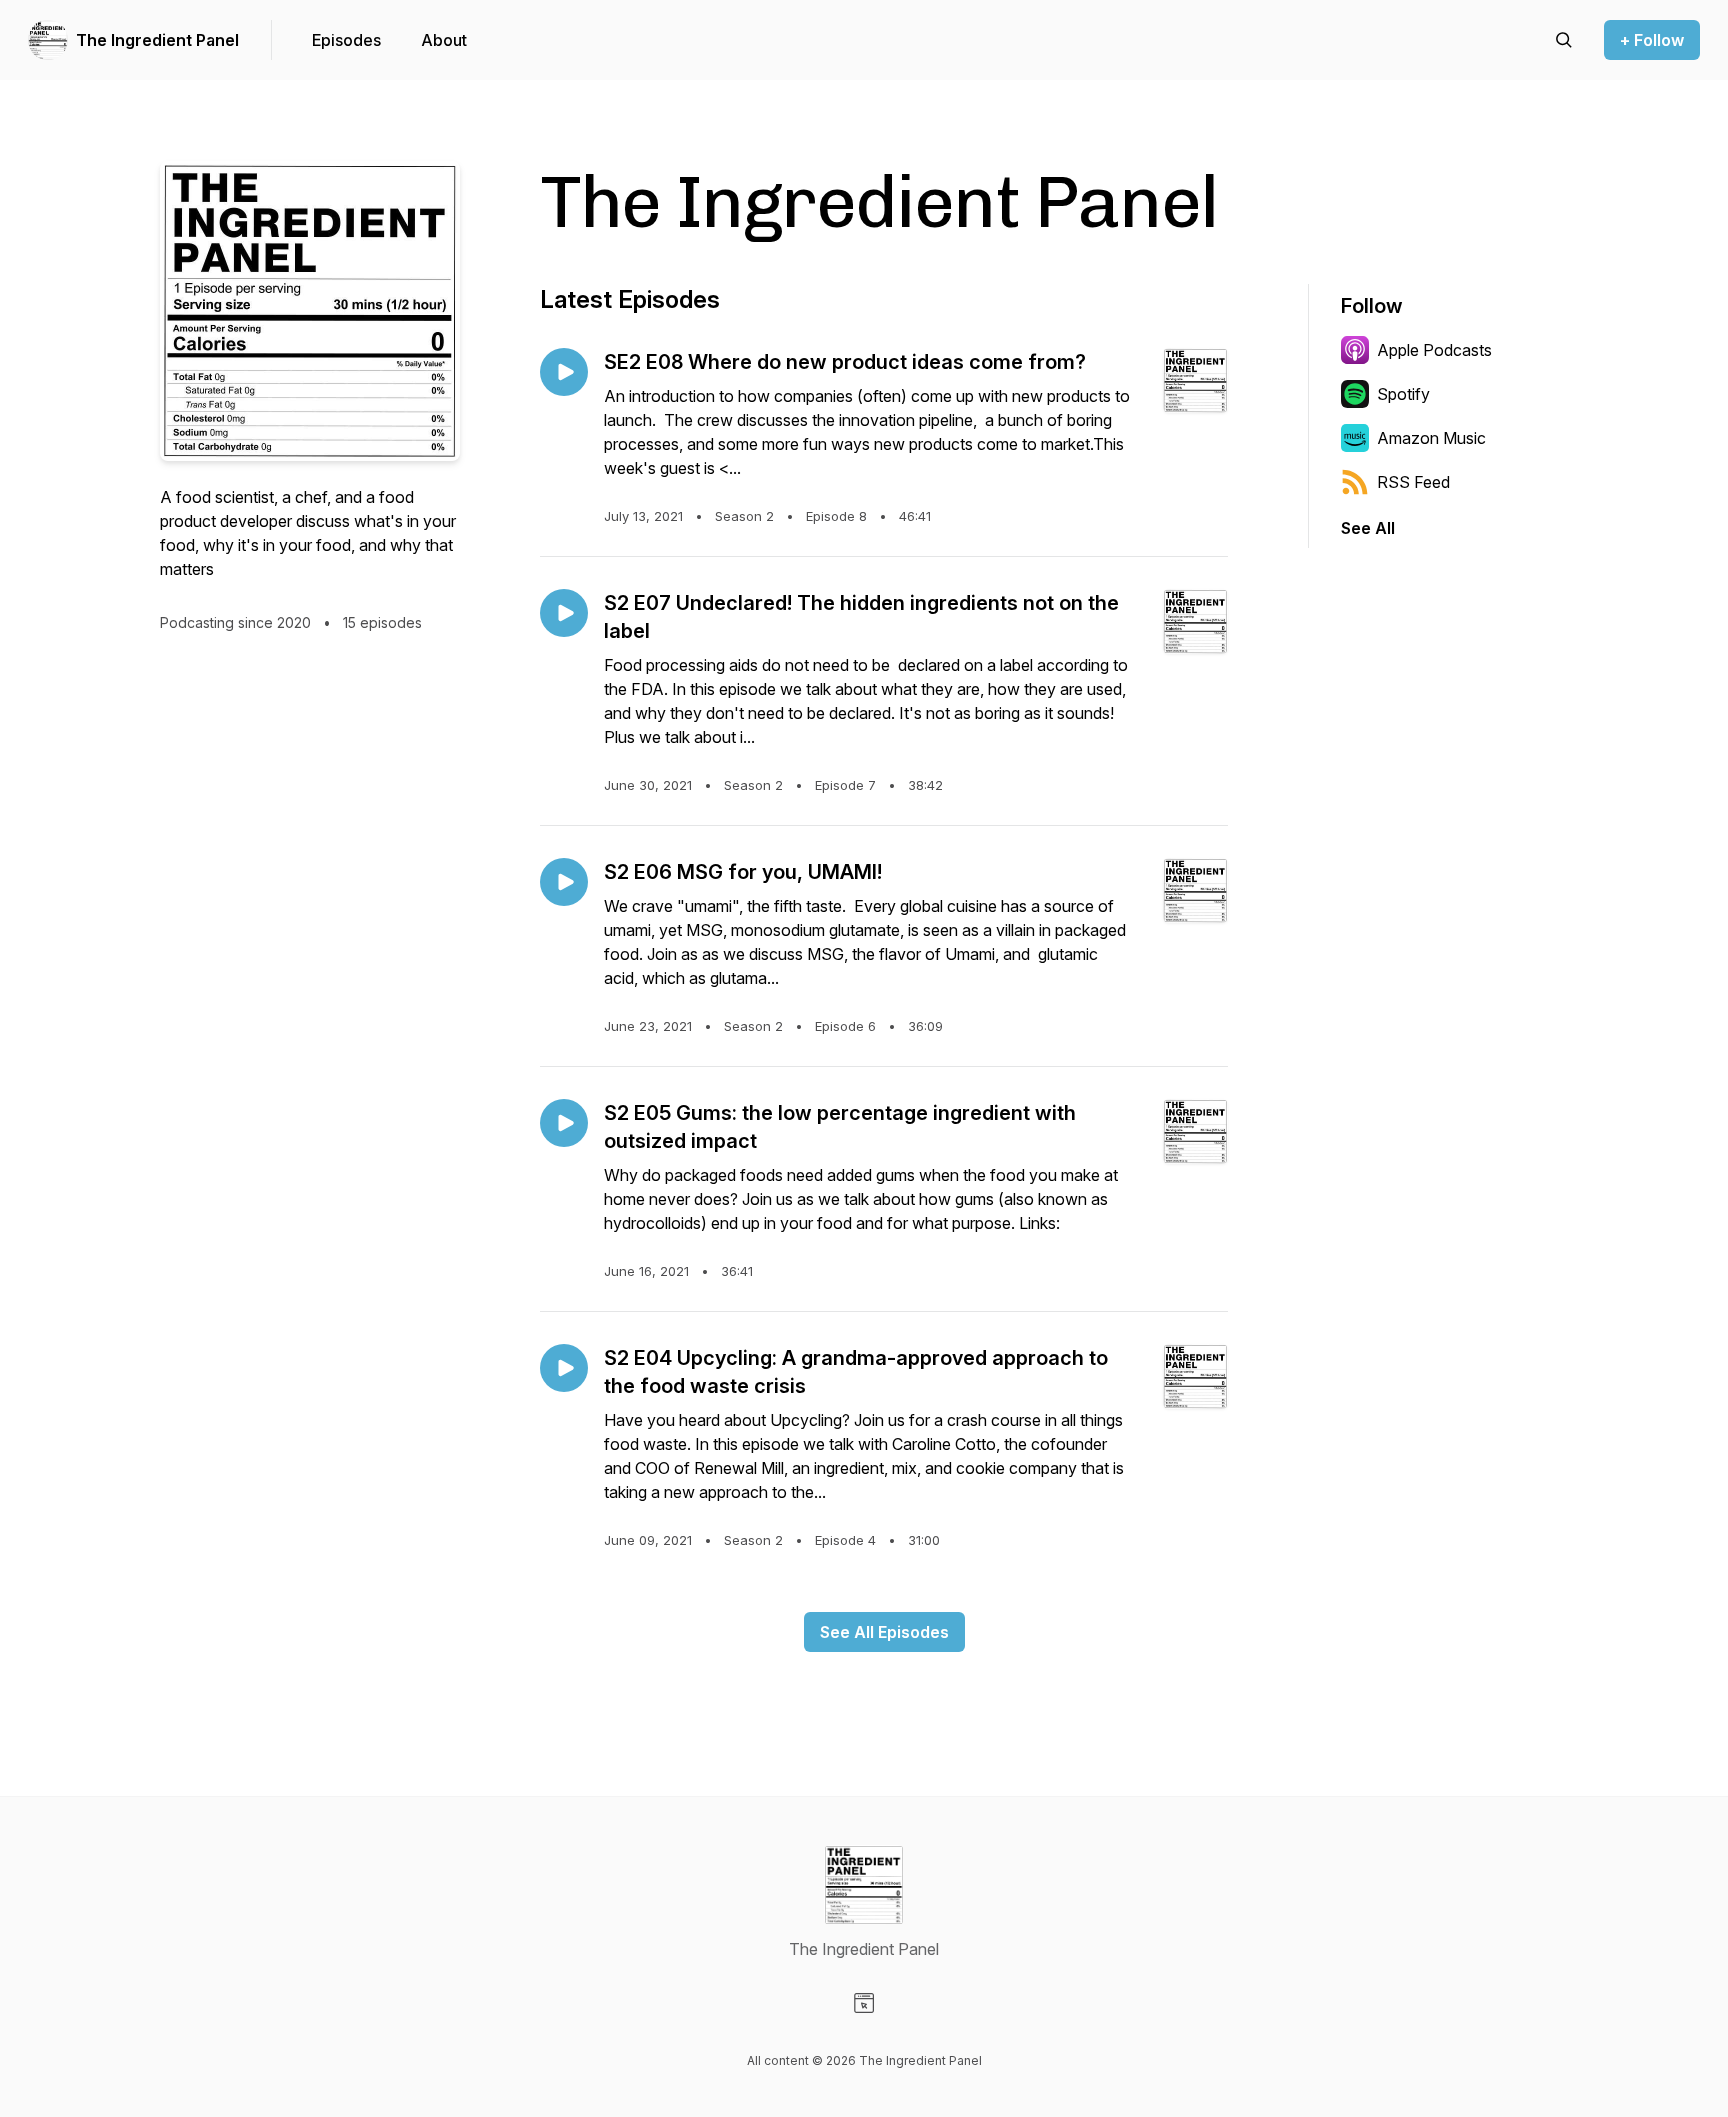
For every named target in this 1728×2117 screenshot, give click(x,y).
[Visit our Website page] (864, 2003)
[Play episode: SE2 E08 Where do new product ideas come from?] (564, 372)
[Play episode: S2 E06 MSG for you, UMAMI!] (564, 882)
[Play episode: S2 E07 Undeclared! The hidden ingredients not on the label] (564, 613)
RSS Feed (1413, 482)
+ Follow (1652, 40)
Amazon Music (1431, 438)
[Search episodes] (1564, 40)
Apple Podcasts (1434, 350)
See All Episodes (884, 1632)
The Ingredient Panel (157, 40)
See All (1368, 528)
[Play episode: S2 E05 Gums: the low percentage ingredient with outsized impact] (564, 1123)
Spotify (1403, 394)
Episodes (346, 40)
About (444, 40)
